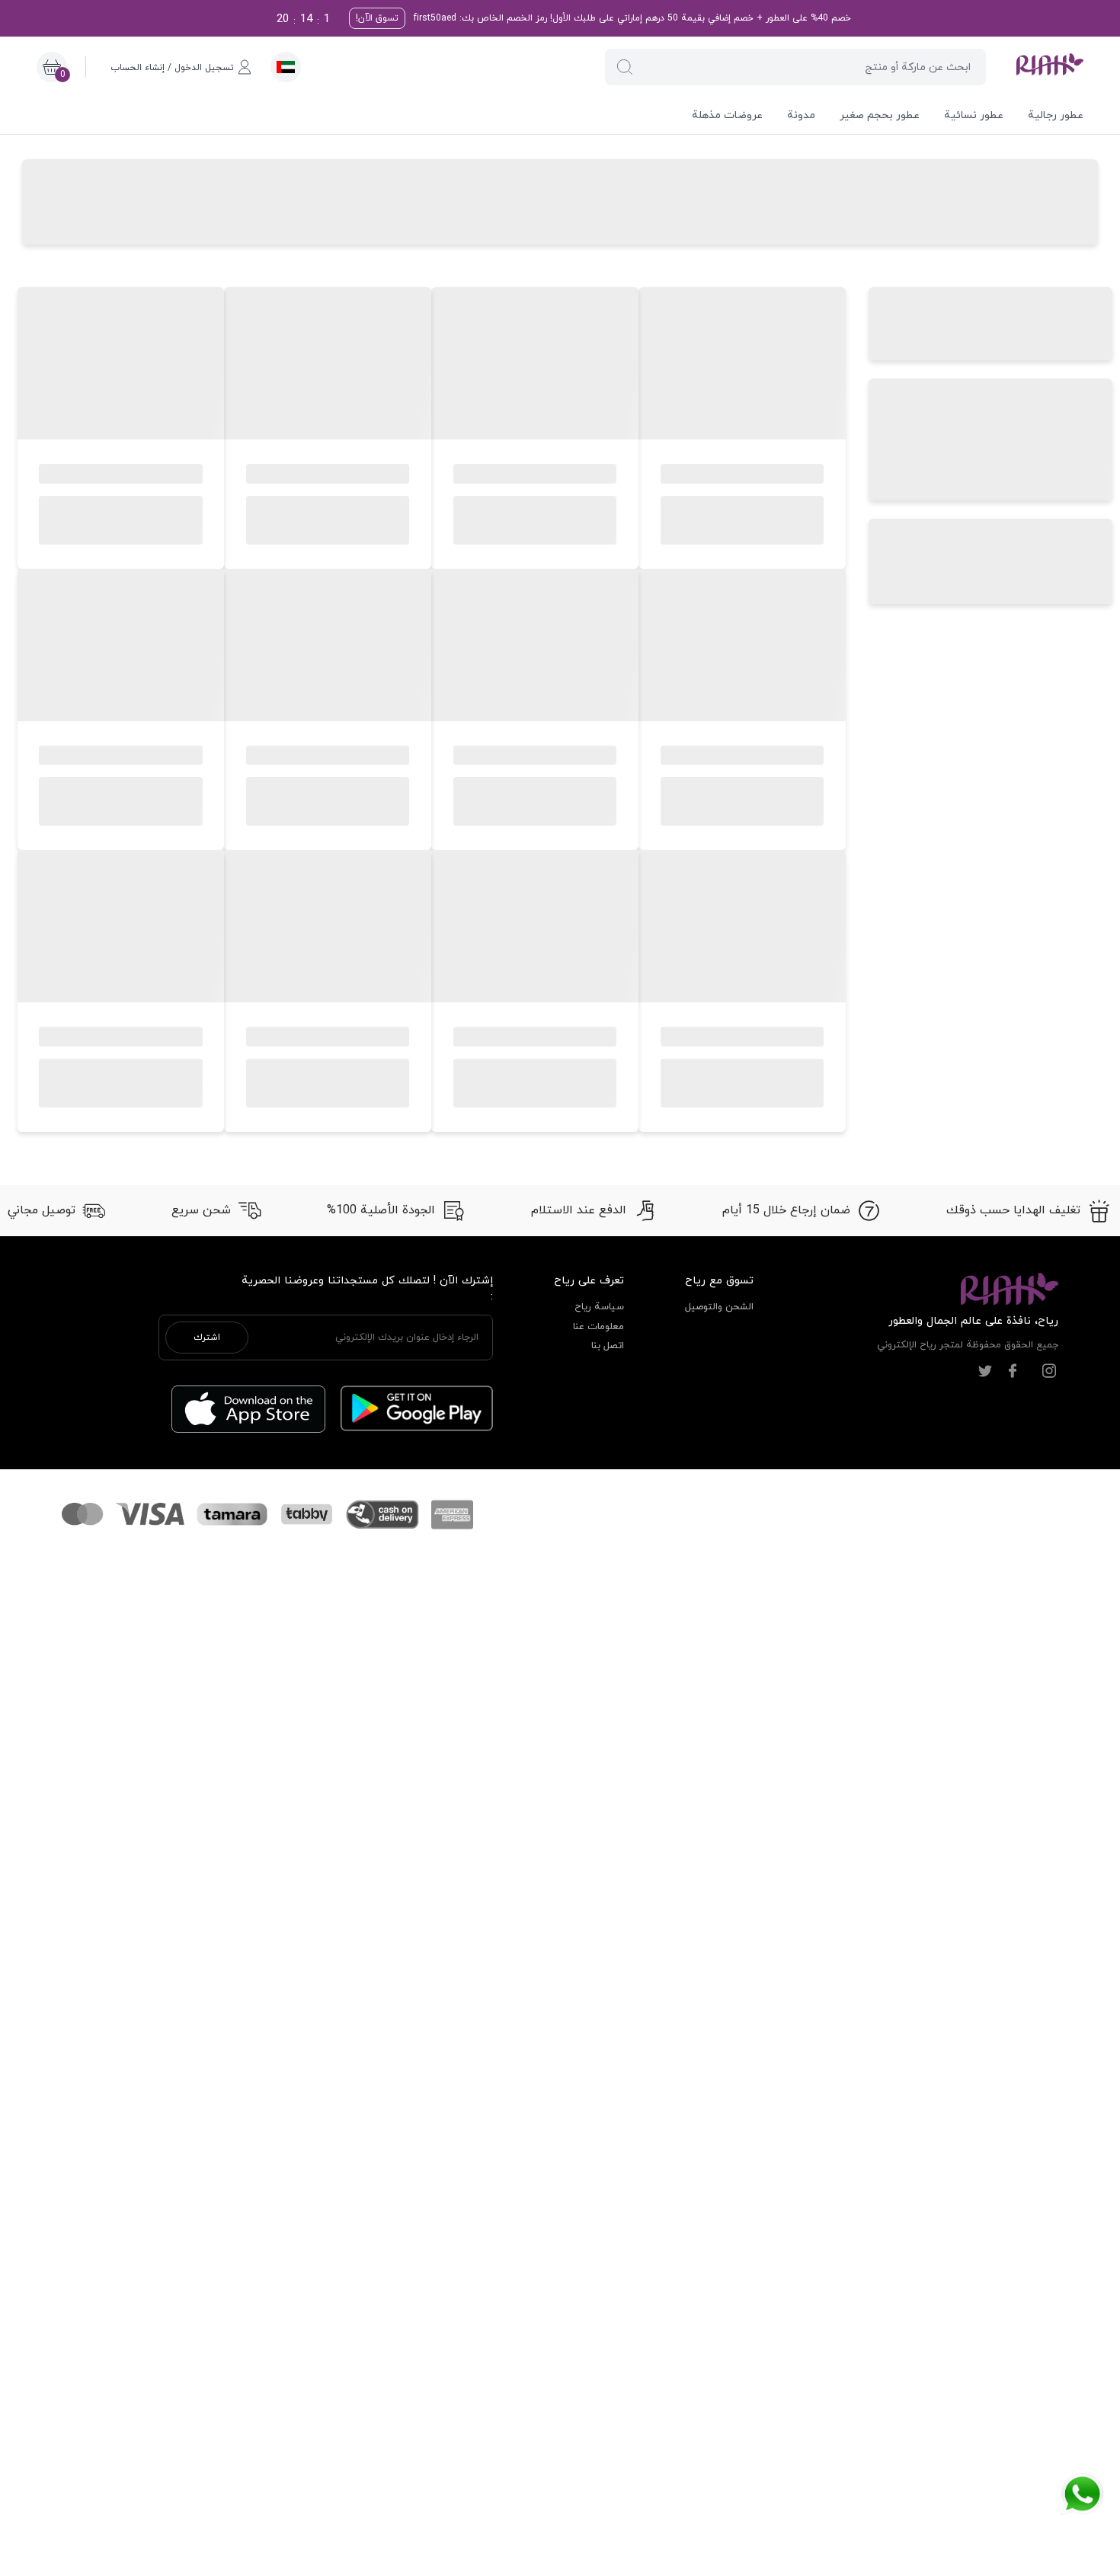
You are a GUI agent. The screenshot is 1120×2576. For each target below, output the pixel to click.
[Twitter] (985, 1371)
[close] (874, 25)
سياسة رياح (599, 1307)
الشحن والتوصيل (719, 1307)
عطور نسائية (974, 115)
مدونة (801, 115)
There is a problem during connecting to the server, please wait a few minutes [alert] (984, 48)
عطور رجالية (1056, 115)
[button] (625, 67)
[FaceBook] (1013, 1371)
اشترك (207, 1338)
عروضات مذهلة (727, 115)
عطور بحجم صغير (880, 115)
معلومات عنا (598, 1327)
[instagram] (1049, 1371)
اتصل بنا (608, 1346)
